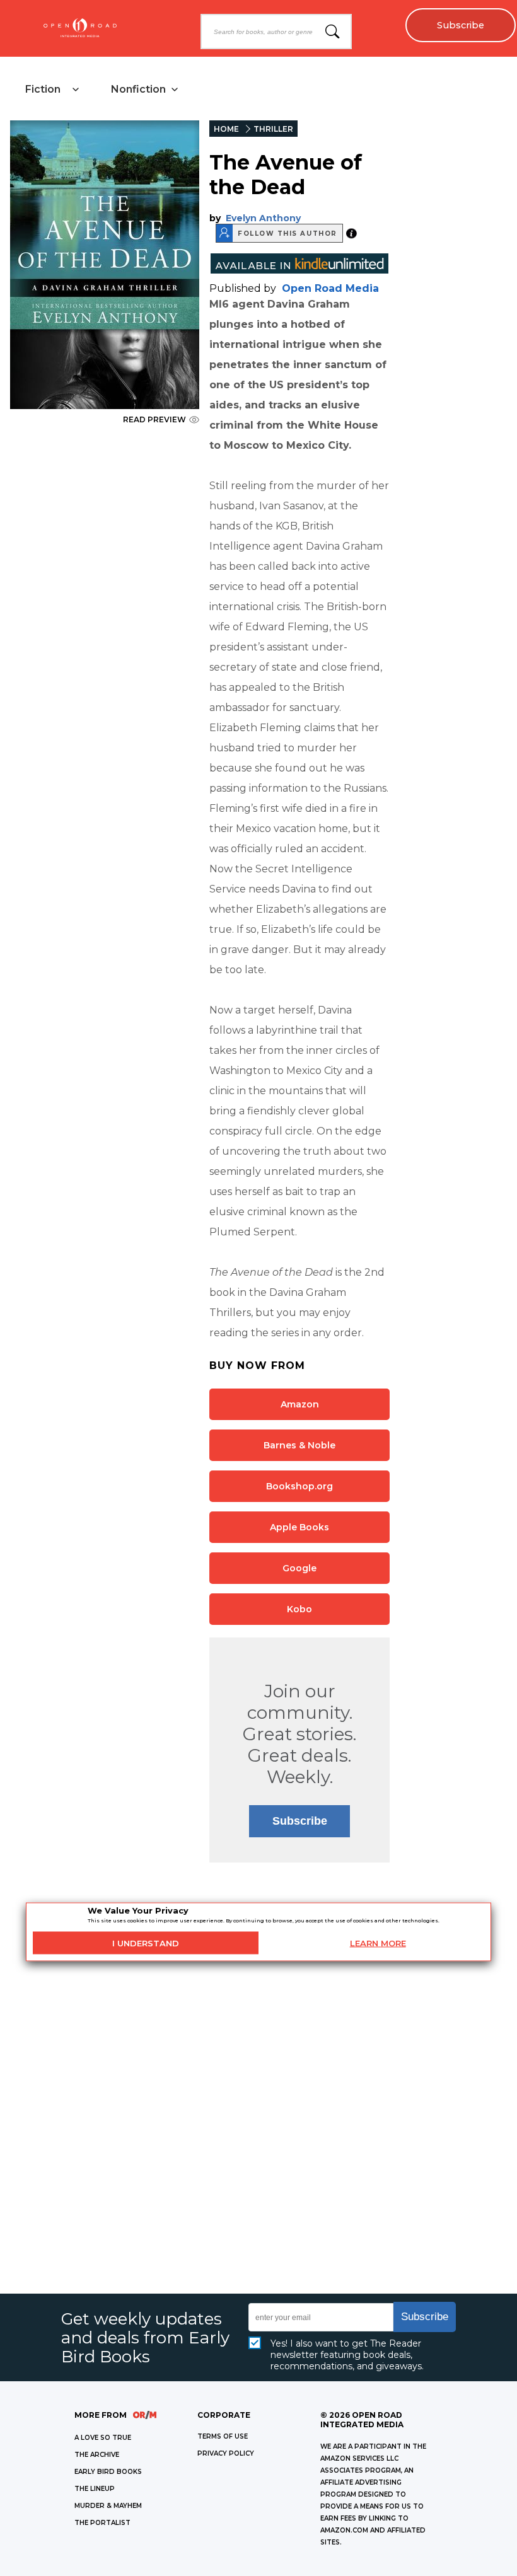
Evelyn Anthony (263, 218)
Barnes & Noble (299, 1445)
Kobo (299, 1609)
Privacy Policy (226, 2453)
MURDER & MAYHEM (108, 2506)
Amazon (300, 1404)
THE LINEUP (95, 2489)
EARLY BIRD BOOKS (108, 2472)
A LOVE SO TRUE (103, 2438)
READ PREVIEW (154, 419)
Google (299, 1568)
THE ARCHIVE (97, 2455)
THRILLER (273, 129)
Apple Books (299, 1527)
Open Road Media (330, 288)
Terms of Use (223, 2436)
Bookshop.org (299, 1486)
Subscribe (461, 25)
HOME (226, 129)
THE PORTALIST (102, 2523)
